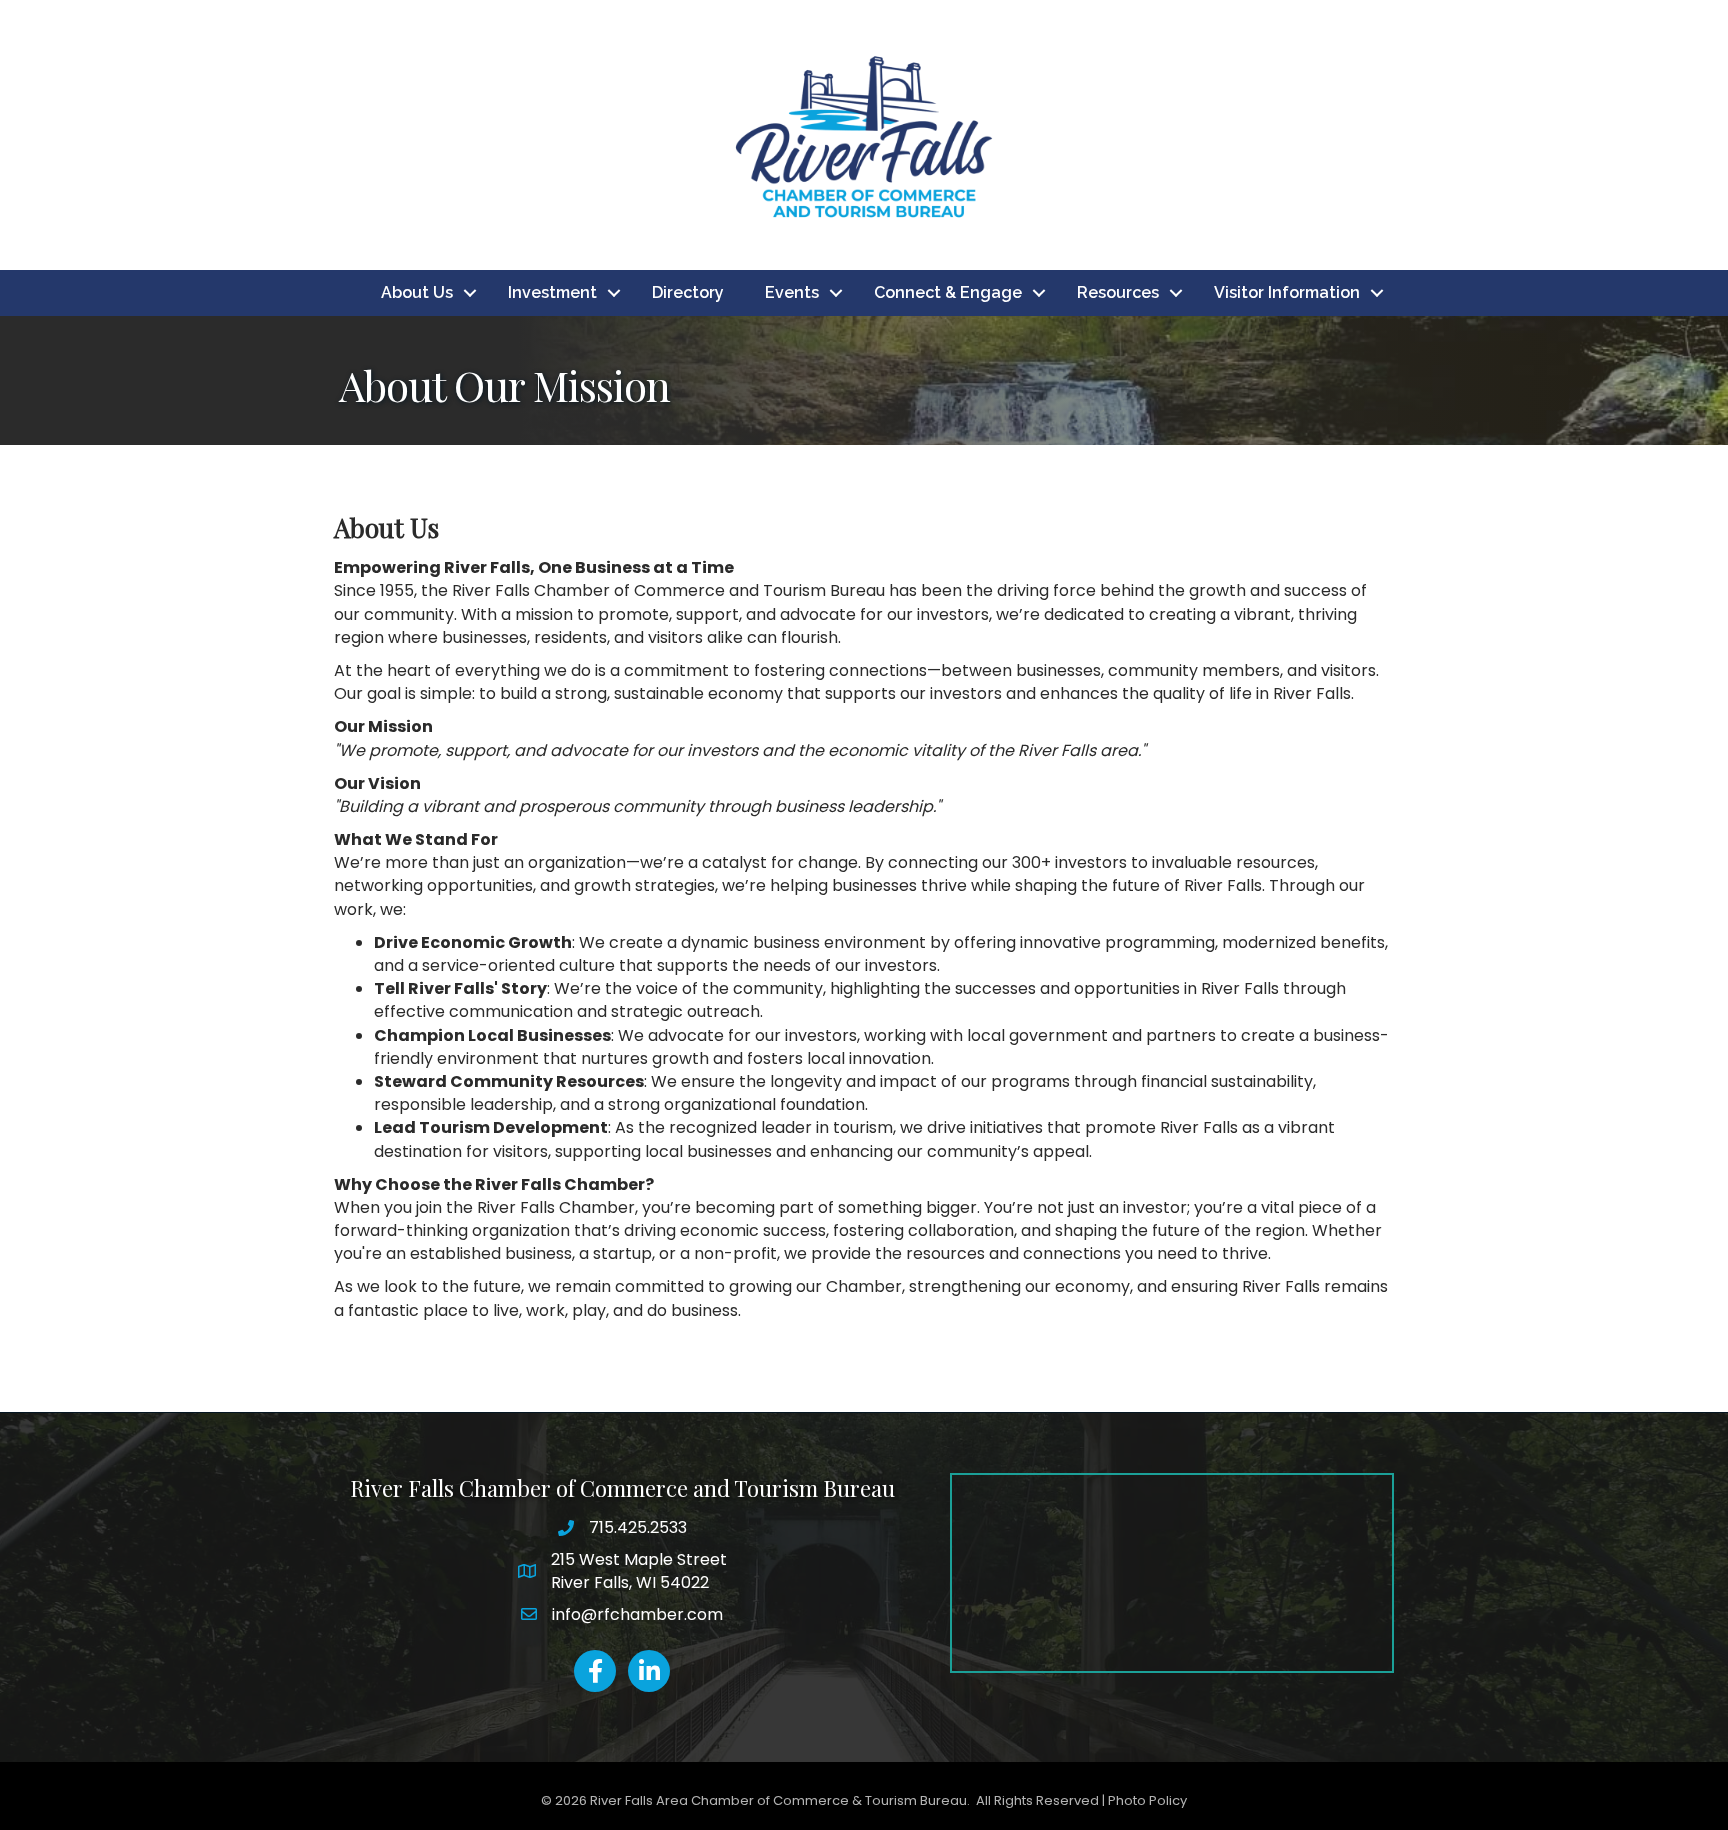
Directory (688, 292)
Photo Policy (1147, 1800)
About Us (417, 292)
